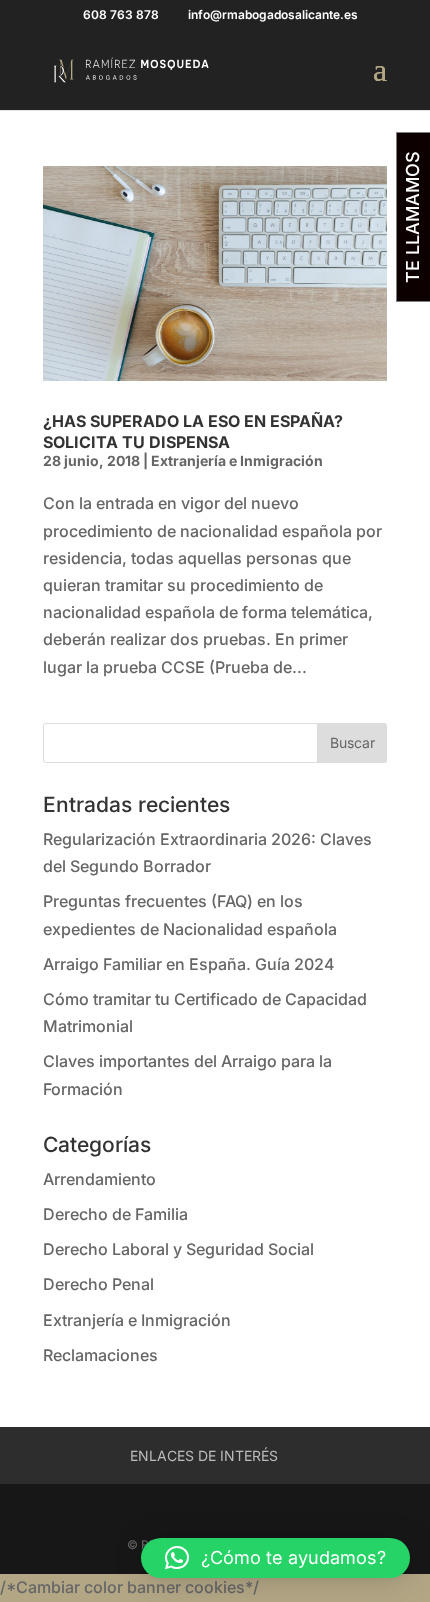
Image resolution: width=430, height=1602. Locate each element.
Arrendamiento (99, 1179)
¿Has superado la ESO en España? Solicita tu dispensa (193, 431)
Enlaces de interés (204, 1455)
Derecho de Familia (115, 1214)
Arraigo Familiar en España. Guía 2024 (189, 964)
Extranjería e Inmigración (237, 460)
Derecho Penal (98, 1284)
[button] (275, 1558)
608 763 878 (121, 14)
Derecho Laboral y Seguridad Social (178, 1249)
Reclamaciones (100, 1355)
